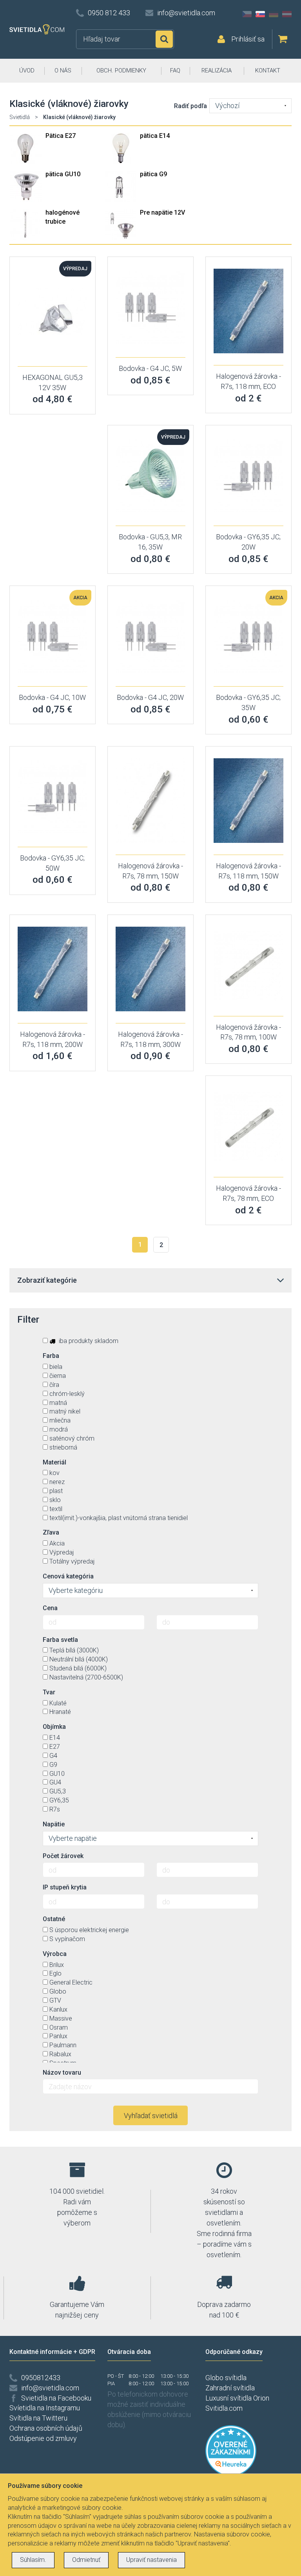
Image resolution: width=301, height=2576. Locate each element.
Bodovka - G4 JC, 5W (150, 368)
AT (287, 14)
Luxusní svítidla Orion (237, 2398)
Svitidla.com (224, 2408)
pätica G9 (153, 174)
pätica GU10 (63, 174)
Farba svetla (60, 1640)
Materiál (54, 1462)
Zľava (51, 1532)
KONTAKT (268, 71)
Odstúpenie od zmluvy (43, 2438)
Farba (51, 1356)
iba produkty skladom (88, 1341)
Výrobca (55, 1954)
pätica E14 (155, 136)
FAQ (175, 71)
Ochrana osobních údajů (46, 2428)
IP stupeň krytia (65, 1887)
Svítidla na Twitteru (38, 2418)
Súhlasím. (33, 2560)
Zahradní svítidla (230, 2388)
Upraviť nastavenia (151, 2560)
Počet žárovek (63, 1856)
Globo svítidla (226, 2378)
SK (260, 14)
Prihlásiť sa (248, 39)
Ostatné (54, 1919)
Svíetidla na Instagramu (45, 2408)
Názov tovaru (62, 2073)
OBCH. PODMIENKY (121, 71)
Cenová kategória (68, 1576)
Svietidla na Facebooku (56, 2398)
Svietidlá (20, 117)
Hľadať (164, 39)
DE (274, 14)
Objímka (54, 1727)
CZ (247, 14)
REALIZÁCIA (217, 71)
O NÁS (63, 71)
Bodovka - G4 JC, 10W (52, 697)
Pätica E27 (61, 136)
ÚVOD (27, 71)
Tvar (49, 1692)
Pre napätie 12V (162, 212)
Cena (50, 1608)
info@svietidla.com (186, 13)
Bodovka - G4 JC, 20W (150, 697)
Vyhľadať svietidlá (151, 2116)
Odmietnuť (86, 2560)
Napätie (54, 1824)
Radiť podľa (190, 106)
